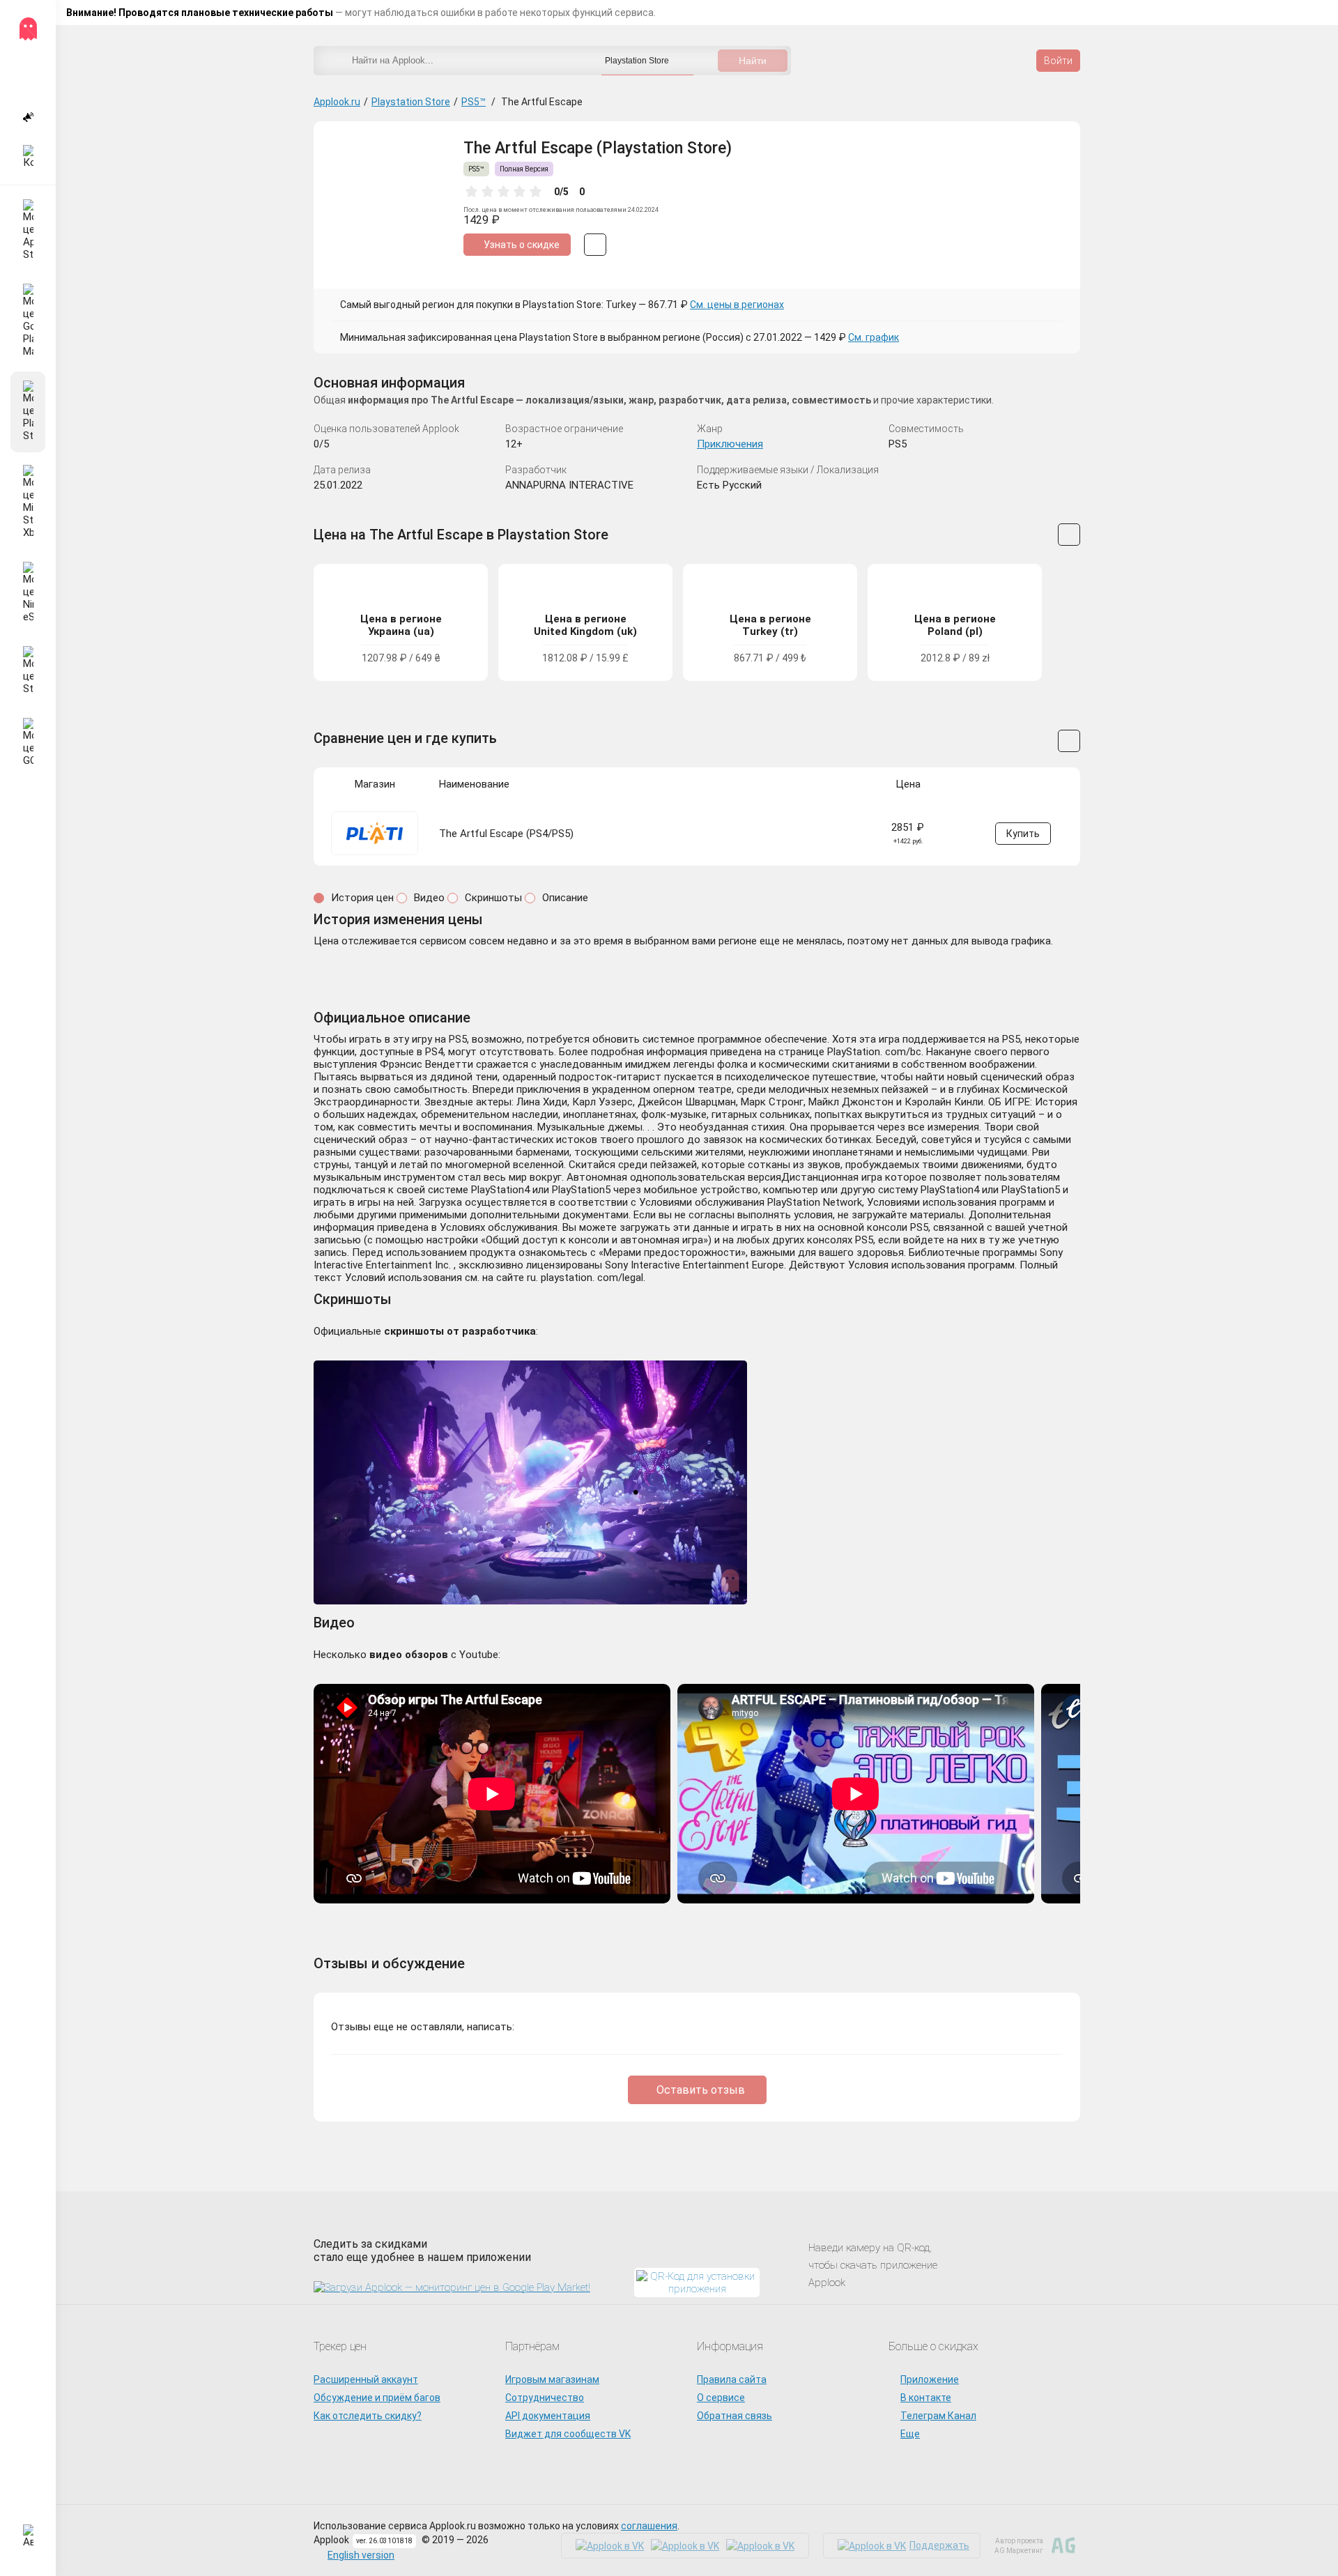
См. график (874, 337)
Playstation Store (411, 102)
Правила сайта (732, 2379)
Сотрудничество (545, 2398)
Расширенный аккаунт (366, 2379)
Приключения (730, 444)
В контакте (926, 2398)
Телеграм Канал (938, 2416)
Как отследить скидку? (368, 2416)
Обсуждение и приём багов (377, 2398)
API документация (548, 2416)
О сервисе (721, 2398)
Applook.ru (337, 102)
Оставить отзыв (701, 2090)
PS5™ (474, 102)
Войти (1058, 61)
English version (361, 2555)
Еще (910, 2434)
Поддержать (939, 2545)
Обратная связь (735, 2416)
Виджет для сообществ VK (568, 2434)
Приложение (930, 2379)
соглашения (649, 2526)
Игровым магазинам (552, 2379)
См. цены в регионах (737, 305)
